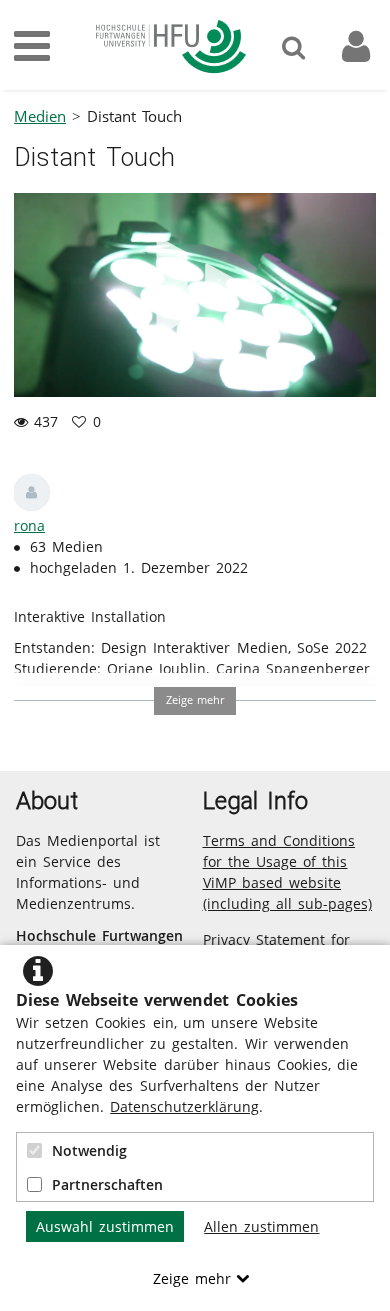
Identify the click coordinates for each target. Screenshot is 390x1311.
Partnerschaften (107, 1184)
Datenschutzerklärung (184, 1106)
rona (29, 525)
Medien (40, 116)
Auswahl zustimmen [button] (105, 1226)
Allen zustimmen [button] (261, 1226)
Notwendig (89, 1150)
